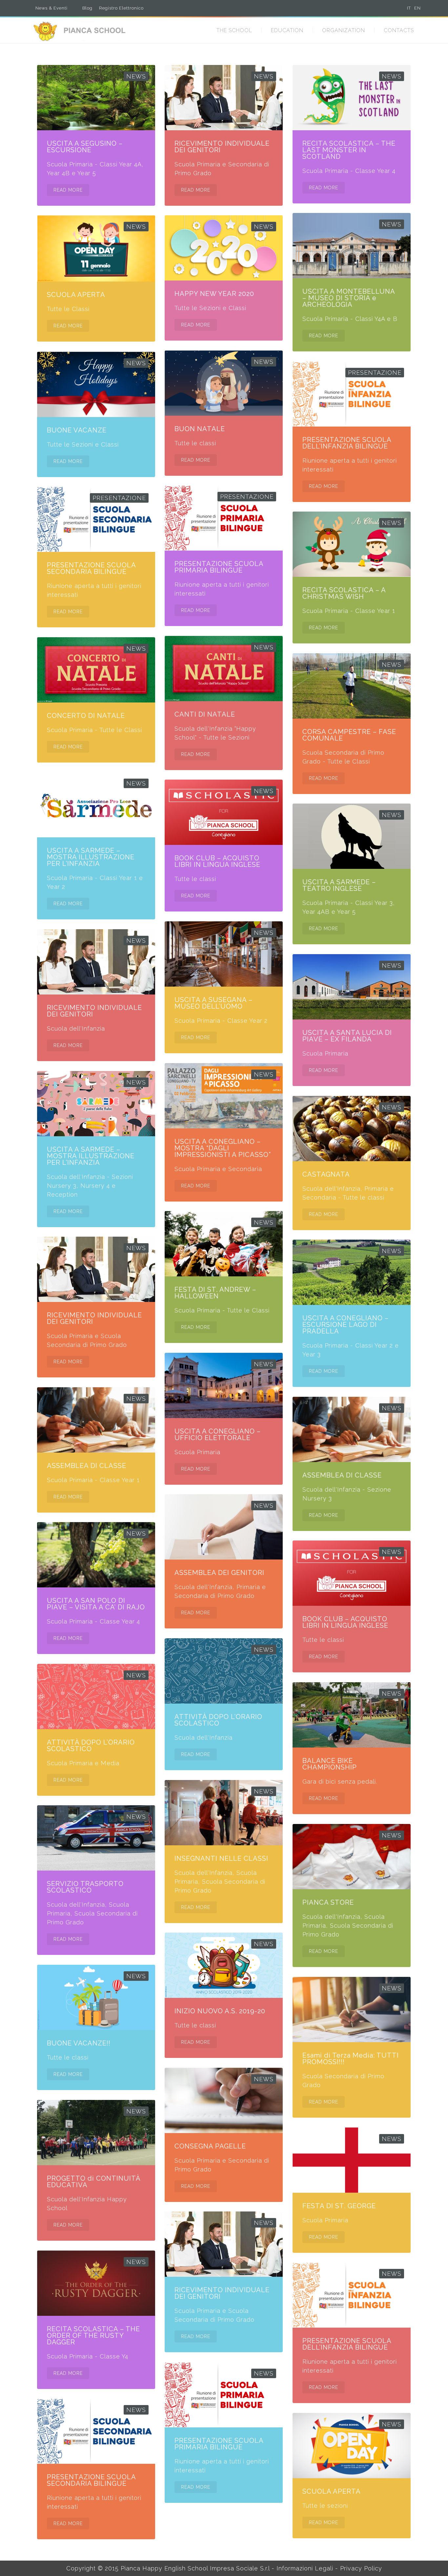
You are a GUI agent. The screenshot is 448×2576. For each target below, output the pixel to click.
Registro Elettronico (121, 8)
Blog (87, 8)
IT (409, 8)
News (136, 76)
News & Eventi (51, 8)
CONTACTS (399, 30)
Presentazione (375, 373)
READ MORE (68, 190)
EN (417, 8)
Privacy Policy (361, 2568)
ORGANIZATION (344, 30)
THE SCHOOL (234, 30)
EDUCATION (287, 30)
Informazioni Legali (305, 2568)
